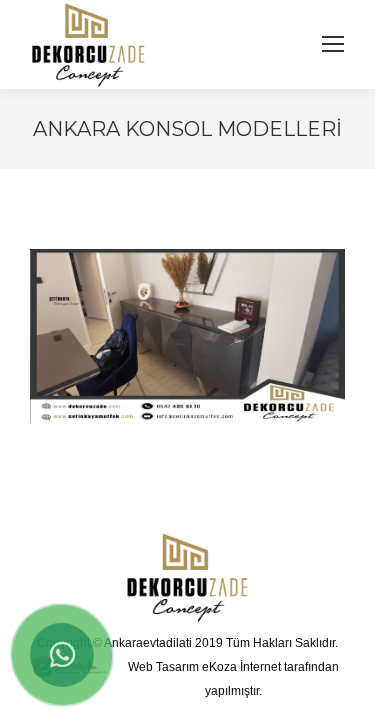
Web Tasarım (163, 667)
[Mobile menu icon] (333, 44)
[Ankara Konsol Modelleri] (187, 336)
